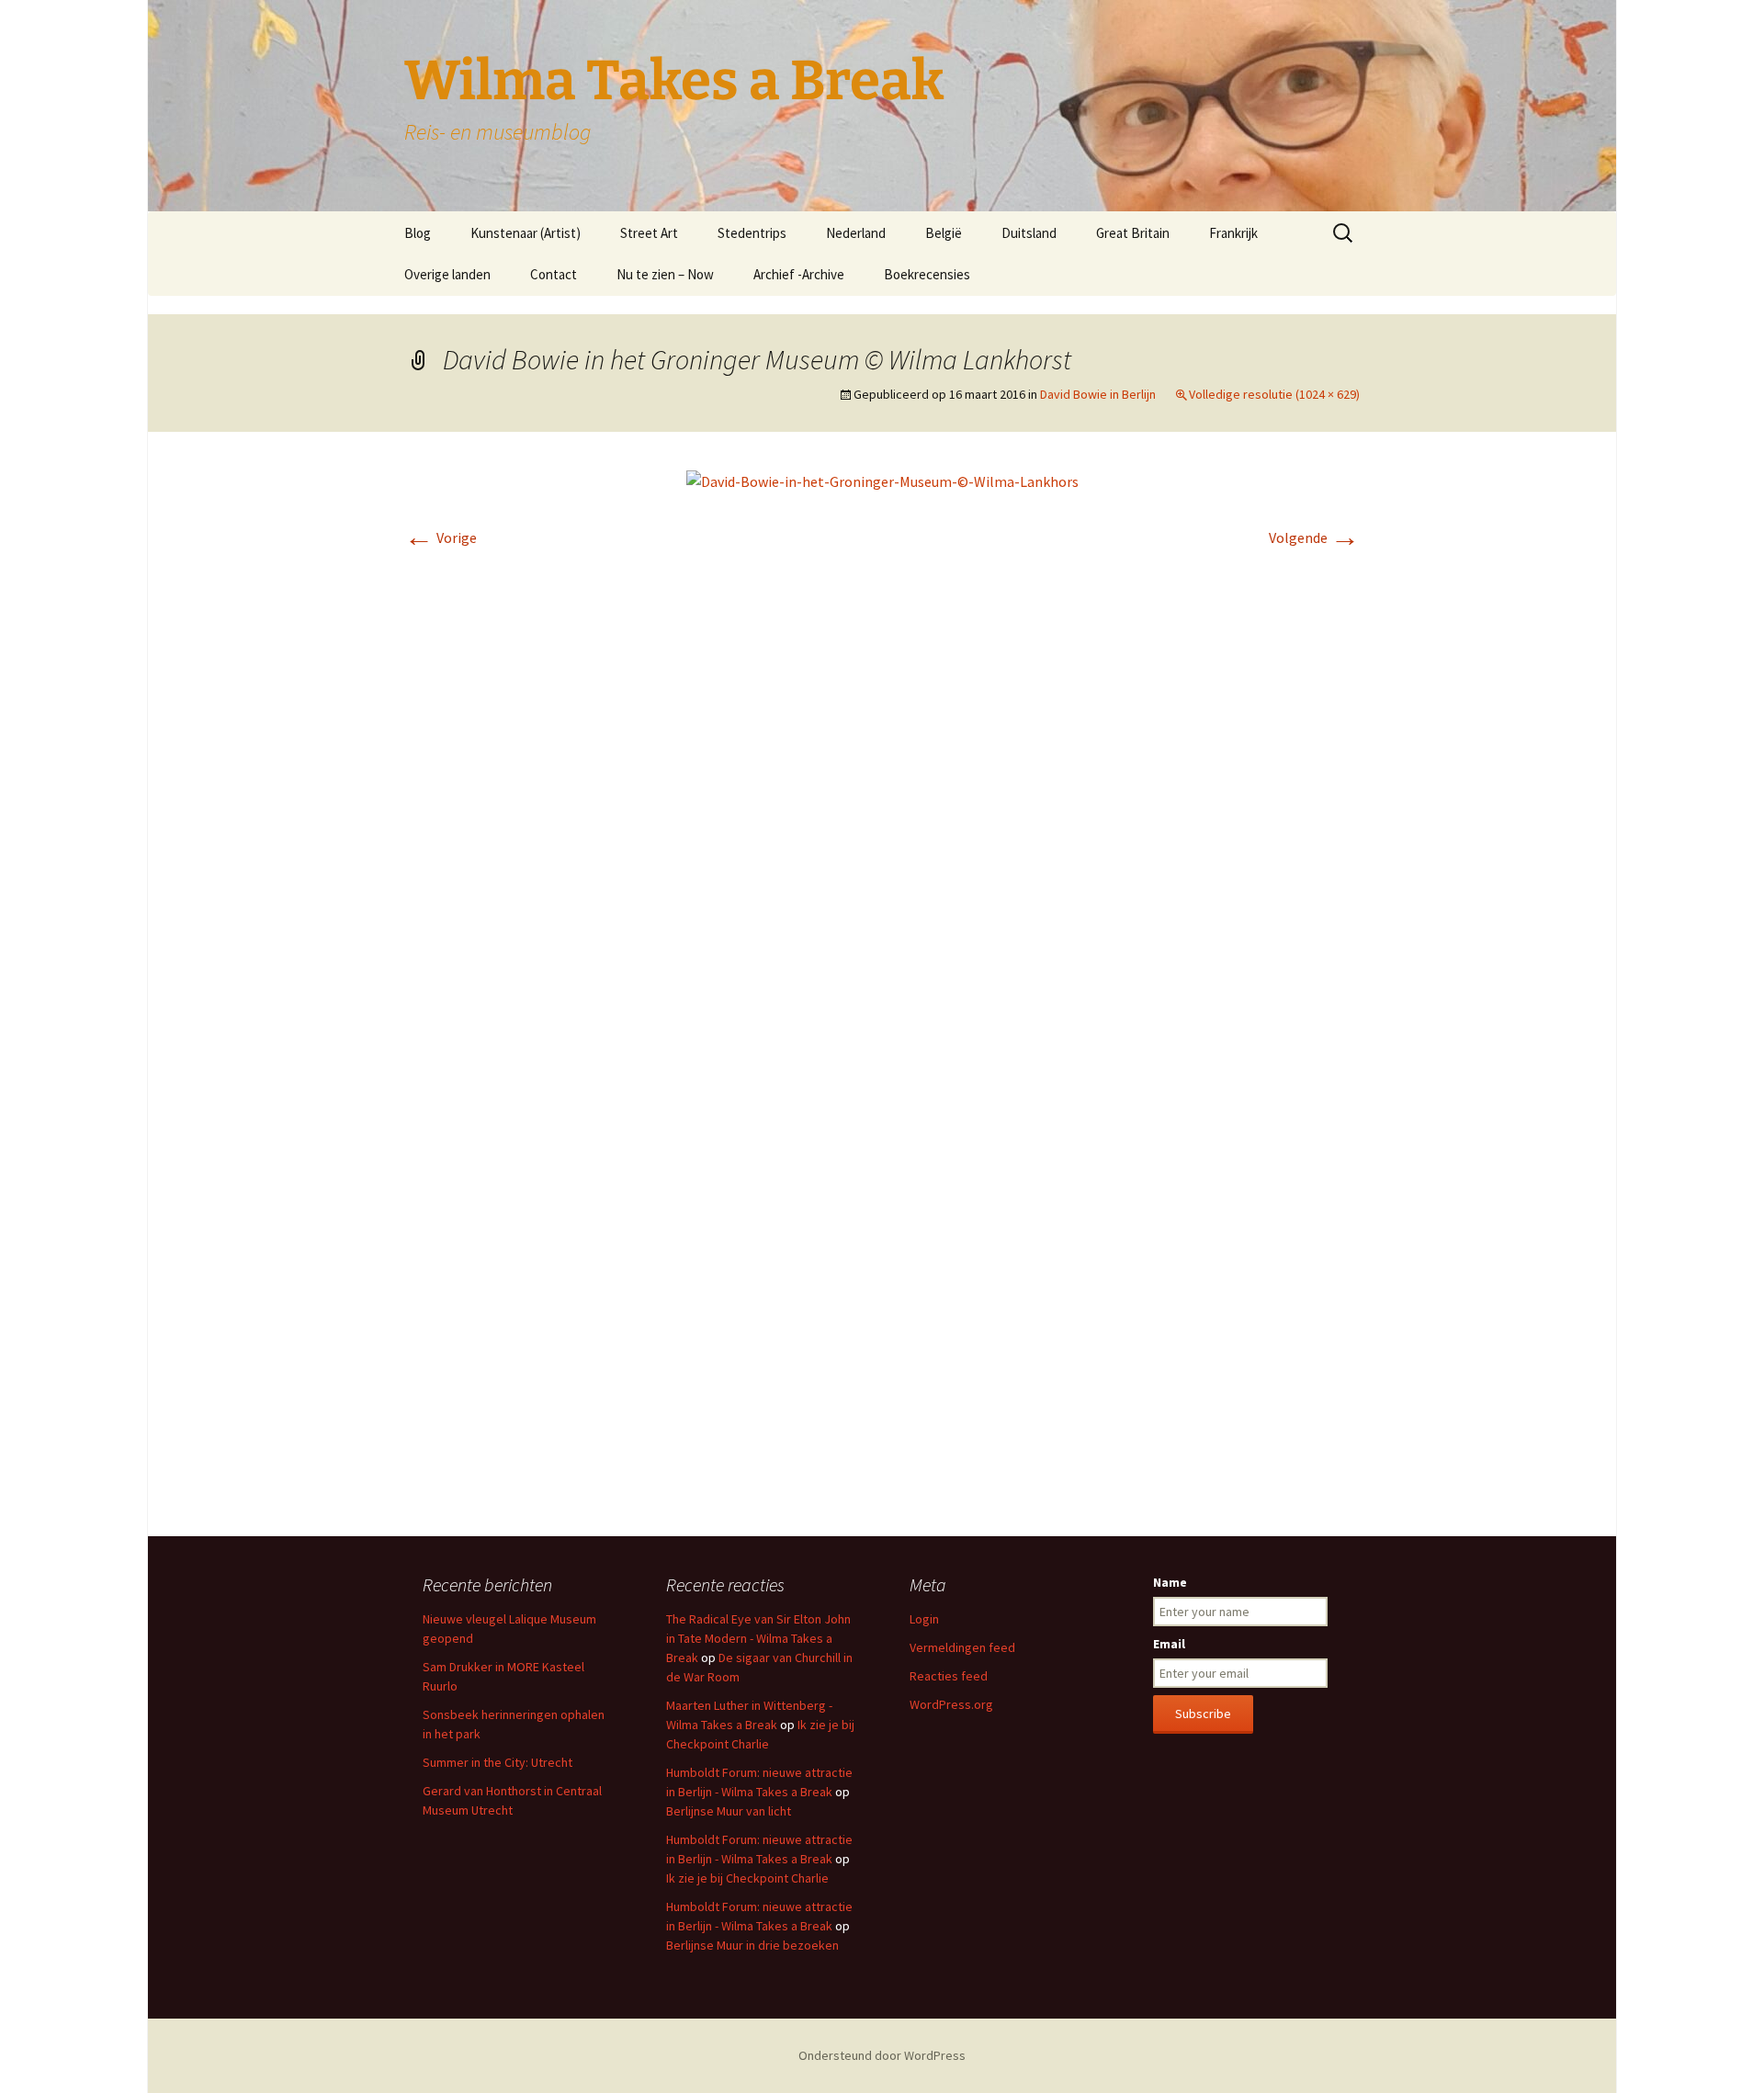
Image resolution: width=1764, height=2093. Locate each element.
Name (1170, 1582)
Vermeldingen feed (962, 1647)
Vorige (441, 537)
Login (924, 1619)
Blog (418, 233)
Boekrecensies (927, 274)
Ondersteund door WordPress (882, 2055)
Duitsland (1029, 233)
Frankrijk (1233, 233)
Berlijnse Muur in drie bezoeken (752, 1945)
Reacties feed (949, 1676)
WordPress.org (951, 1704)
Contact (554, 274)
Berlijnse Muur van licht (729, 1811)
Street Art (649, 233)
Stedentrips (752, 233)
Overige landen (447, 274)
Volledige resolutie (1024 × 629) (1274, 394)
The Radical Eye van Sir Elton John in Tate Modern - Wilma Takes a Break (758, 1638)
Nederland (856, 233)
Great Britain (1133, 233)
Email (1169, 1644)
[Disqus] (882, 781)
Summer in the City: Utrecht (498, 1762)
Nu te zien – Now (665, 274)
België (944, 233)
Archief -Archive (799, 274)
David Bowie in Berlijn (1098, 394)
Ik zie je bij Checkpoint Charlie (747, 1878)
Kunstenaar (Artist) (526, 233)
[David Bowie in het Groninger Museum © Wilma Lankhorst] (882, 480)
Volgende (1314, 537)
